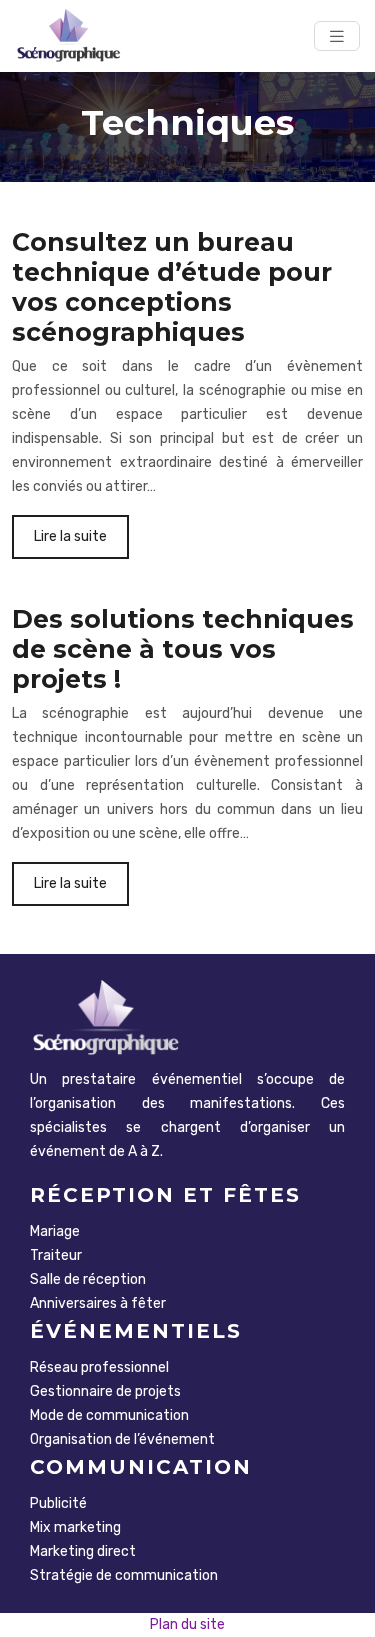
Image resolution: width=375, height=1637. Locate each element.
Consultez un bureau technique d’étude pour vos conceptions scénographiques (172, 287)
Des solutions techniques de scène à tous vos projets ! (183, 649)
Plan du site (187, 1624)
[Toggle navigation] (337, 36)
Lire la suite (70, 536)
